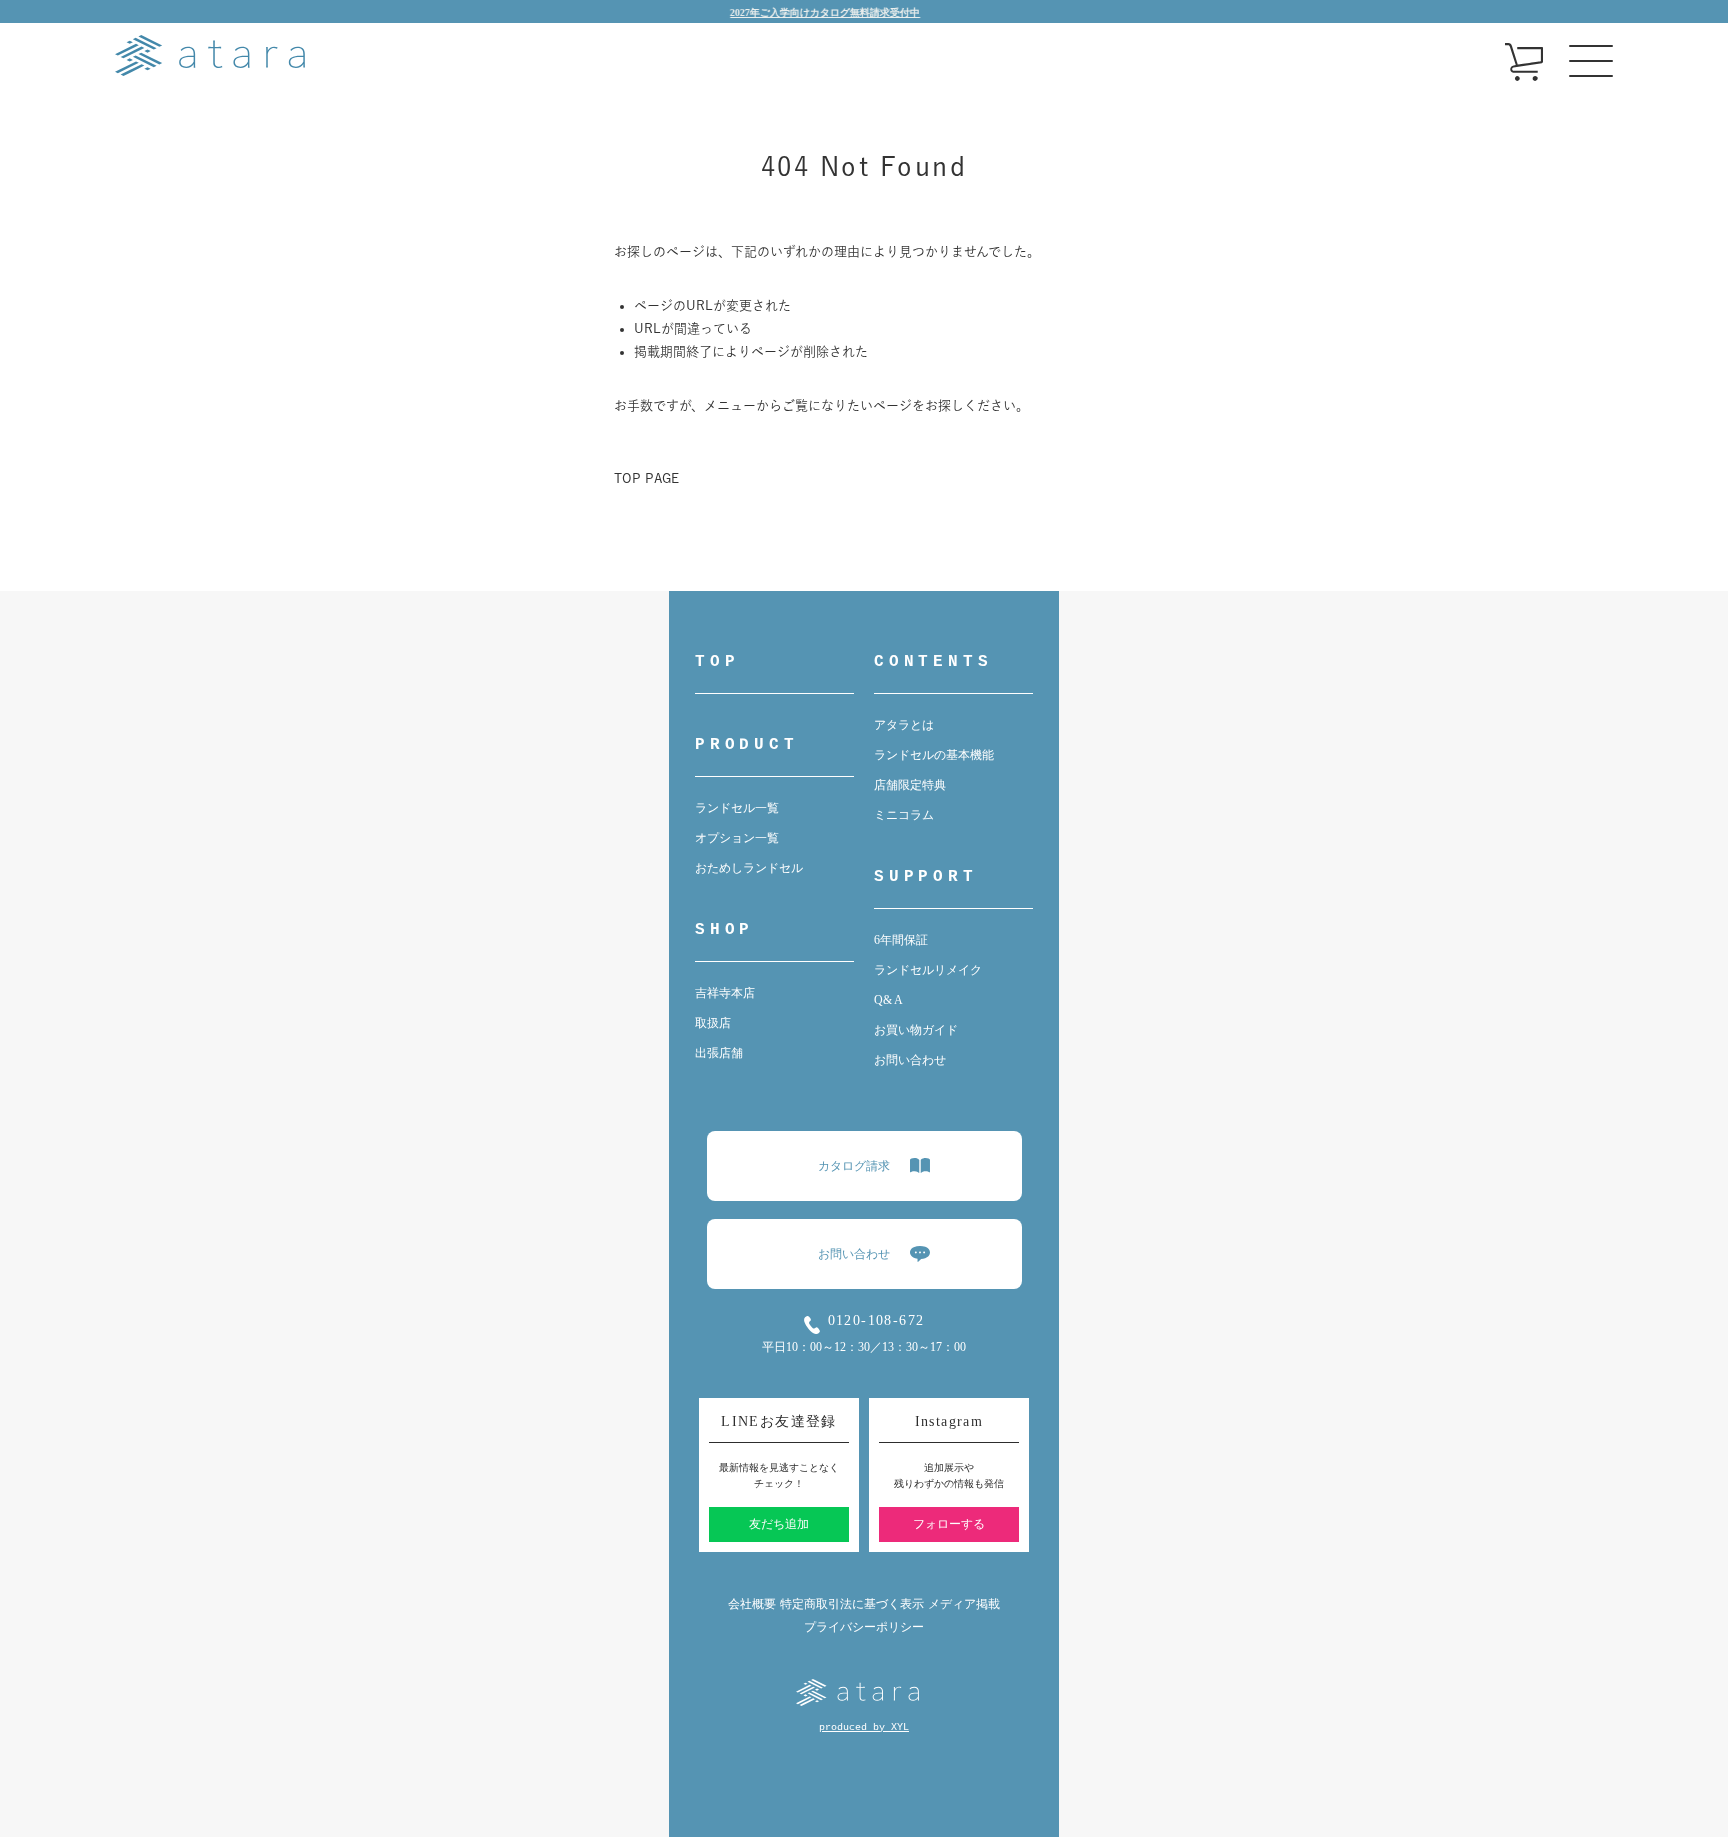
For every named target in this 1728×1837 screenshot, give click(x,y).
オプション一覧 (737, 838)
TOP (717, 662)
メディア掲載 (964, 1604)
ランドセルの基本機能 (934, 755)
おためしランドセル (749, 868)
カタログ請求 (854, 1166)
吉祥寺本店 (725, 993)
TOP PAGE (646, 478)
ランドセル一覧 (737, 808)
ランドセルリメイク (928, 970)
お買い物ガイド (916, 1030)
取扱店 (713, 1023)
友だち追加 (779, 1524)
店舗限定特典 (910, 785)
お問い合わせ (910, 1060)
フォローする (949, 1524)
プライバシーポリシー (864, 1627)
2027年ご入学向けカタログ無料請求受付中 (791, 12)
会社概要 (752, 1604)
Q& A (888, 1000)
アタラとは (904, 725)
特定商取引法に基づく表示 (852, 1604)
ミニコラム (904, 815)
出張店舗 (719, 1053)
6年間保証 (901, 940)
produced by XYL (864, 1727)
